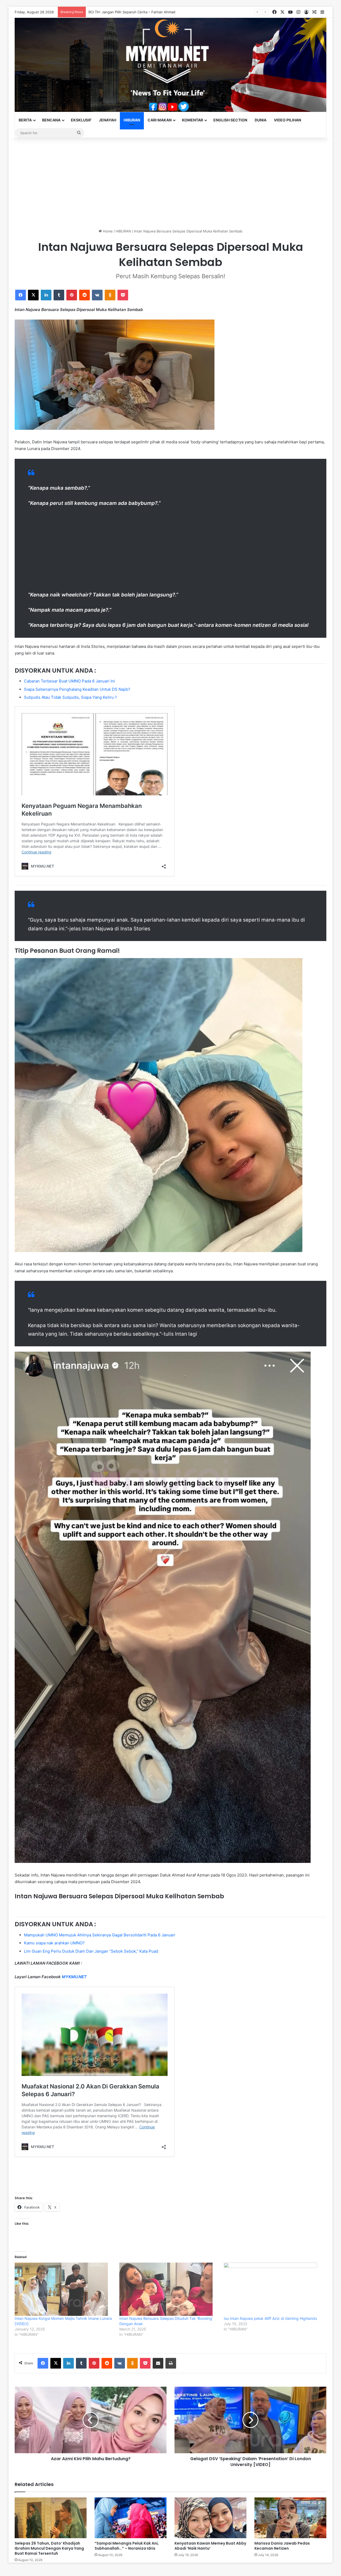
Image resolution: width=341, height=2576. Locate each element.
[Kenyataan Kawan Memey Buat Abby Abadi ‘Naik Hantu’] (210, 2518)
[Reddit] (84, 295)
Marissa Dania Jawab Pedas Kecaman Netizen (282, 2546)
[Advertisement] (170, 183)
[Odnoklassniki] (110, 295)
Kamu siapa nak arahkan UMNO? (54, 1943)
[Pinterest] (72, 295)
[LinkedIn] (46, 295)
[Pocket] (123, 295)
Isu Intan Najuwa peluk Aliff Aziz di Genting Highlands (270, 2318)
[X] (33, 295)
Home (107, 231)
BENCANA (51, 120)
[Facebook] (21, 295)
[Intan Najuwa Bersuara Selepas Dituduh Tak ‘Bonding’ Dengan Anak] (169, 2289)
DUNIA (261, 120)
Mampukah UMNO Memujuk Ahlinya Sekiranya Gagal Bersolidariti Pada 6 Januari (100, 1935)
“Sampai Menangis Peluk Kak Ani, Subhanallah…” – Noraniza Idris (127, 2546)
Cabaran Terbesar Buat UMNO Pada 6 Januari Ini (70, 681)
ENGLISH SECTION (230, 120)
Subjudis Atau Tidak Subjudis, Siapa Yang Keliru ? (70, 697)
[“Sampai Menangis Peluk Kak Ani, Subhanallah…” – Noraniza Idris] (131, 2518)
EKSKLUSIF (81, 120)
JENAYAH (107, 120)
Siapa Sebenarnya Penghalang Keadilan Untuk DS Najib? (77, 689)
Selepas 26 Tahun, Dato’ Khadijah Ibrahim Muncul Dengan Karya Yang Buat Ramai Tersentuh (49, 2548)
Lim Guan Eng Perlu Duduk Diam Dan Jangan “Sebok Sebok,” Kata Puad (91, 1951)
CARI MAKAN (160, 120)
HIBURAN (132, 120)
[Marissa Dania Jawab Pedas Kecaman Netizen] (290, 2518)
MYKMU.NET (74, 1977)
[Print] (171, 2363)
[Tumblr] (59, 295)
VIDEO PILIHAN (287, 120)
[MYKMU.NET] (170, 65)
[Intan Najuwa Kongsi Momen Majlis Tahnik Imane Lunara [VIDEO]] (64, 2289)
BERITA (25, 120)
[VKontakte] (97, 295)
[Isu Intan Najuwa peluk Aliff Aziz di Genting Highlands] (273, 2289)
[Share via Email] (158, 2363)
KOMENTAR (192, 120)
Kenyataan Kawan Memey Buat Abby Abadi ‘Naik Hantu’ (210, 2546)
